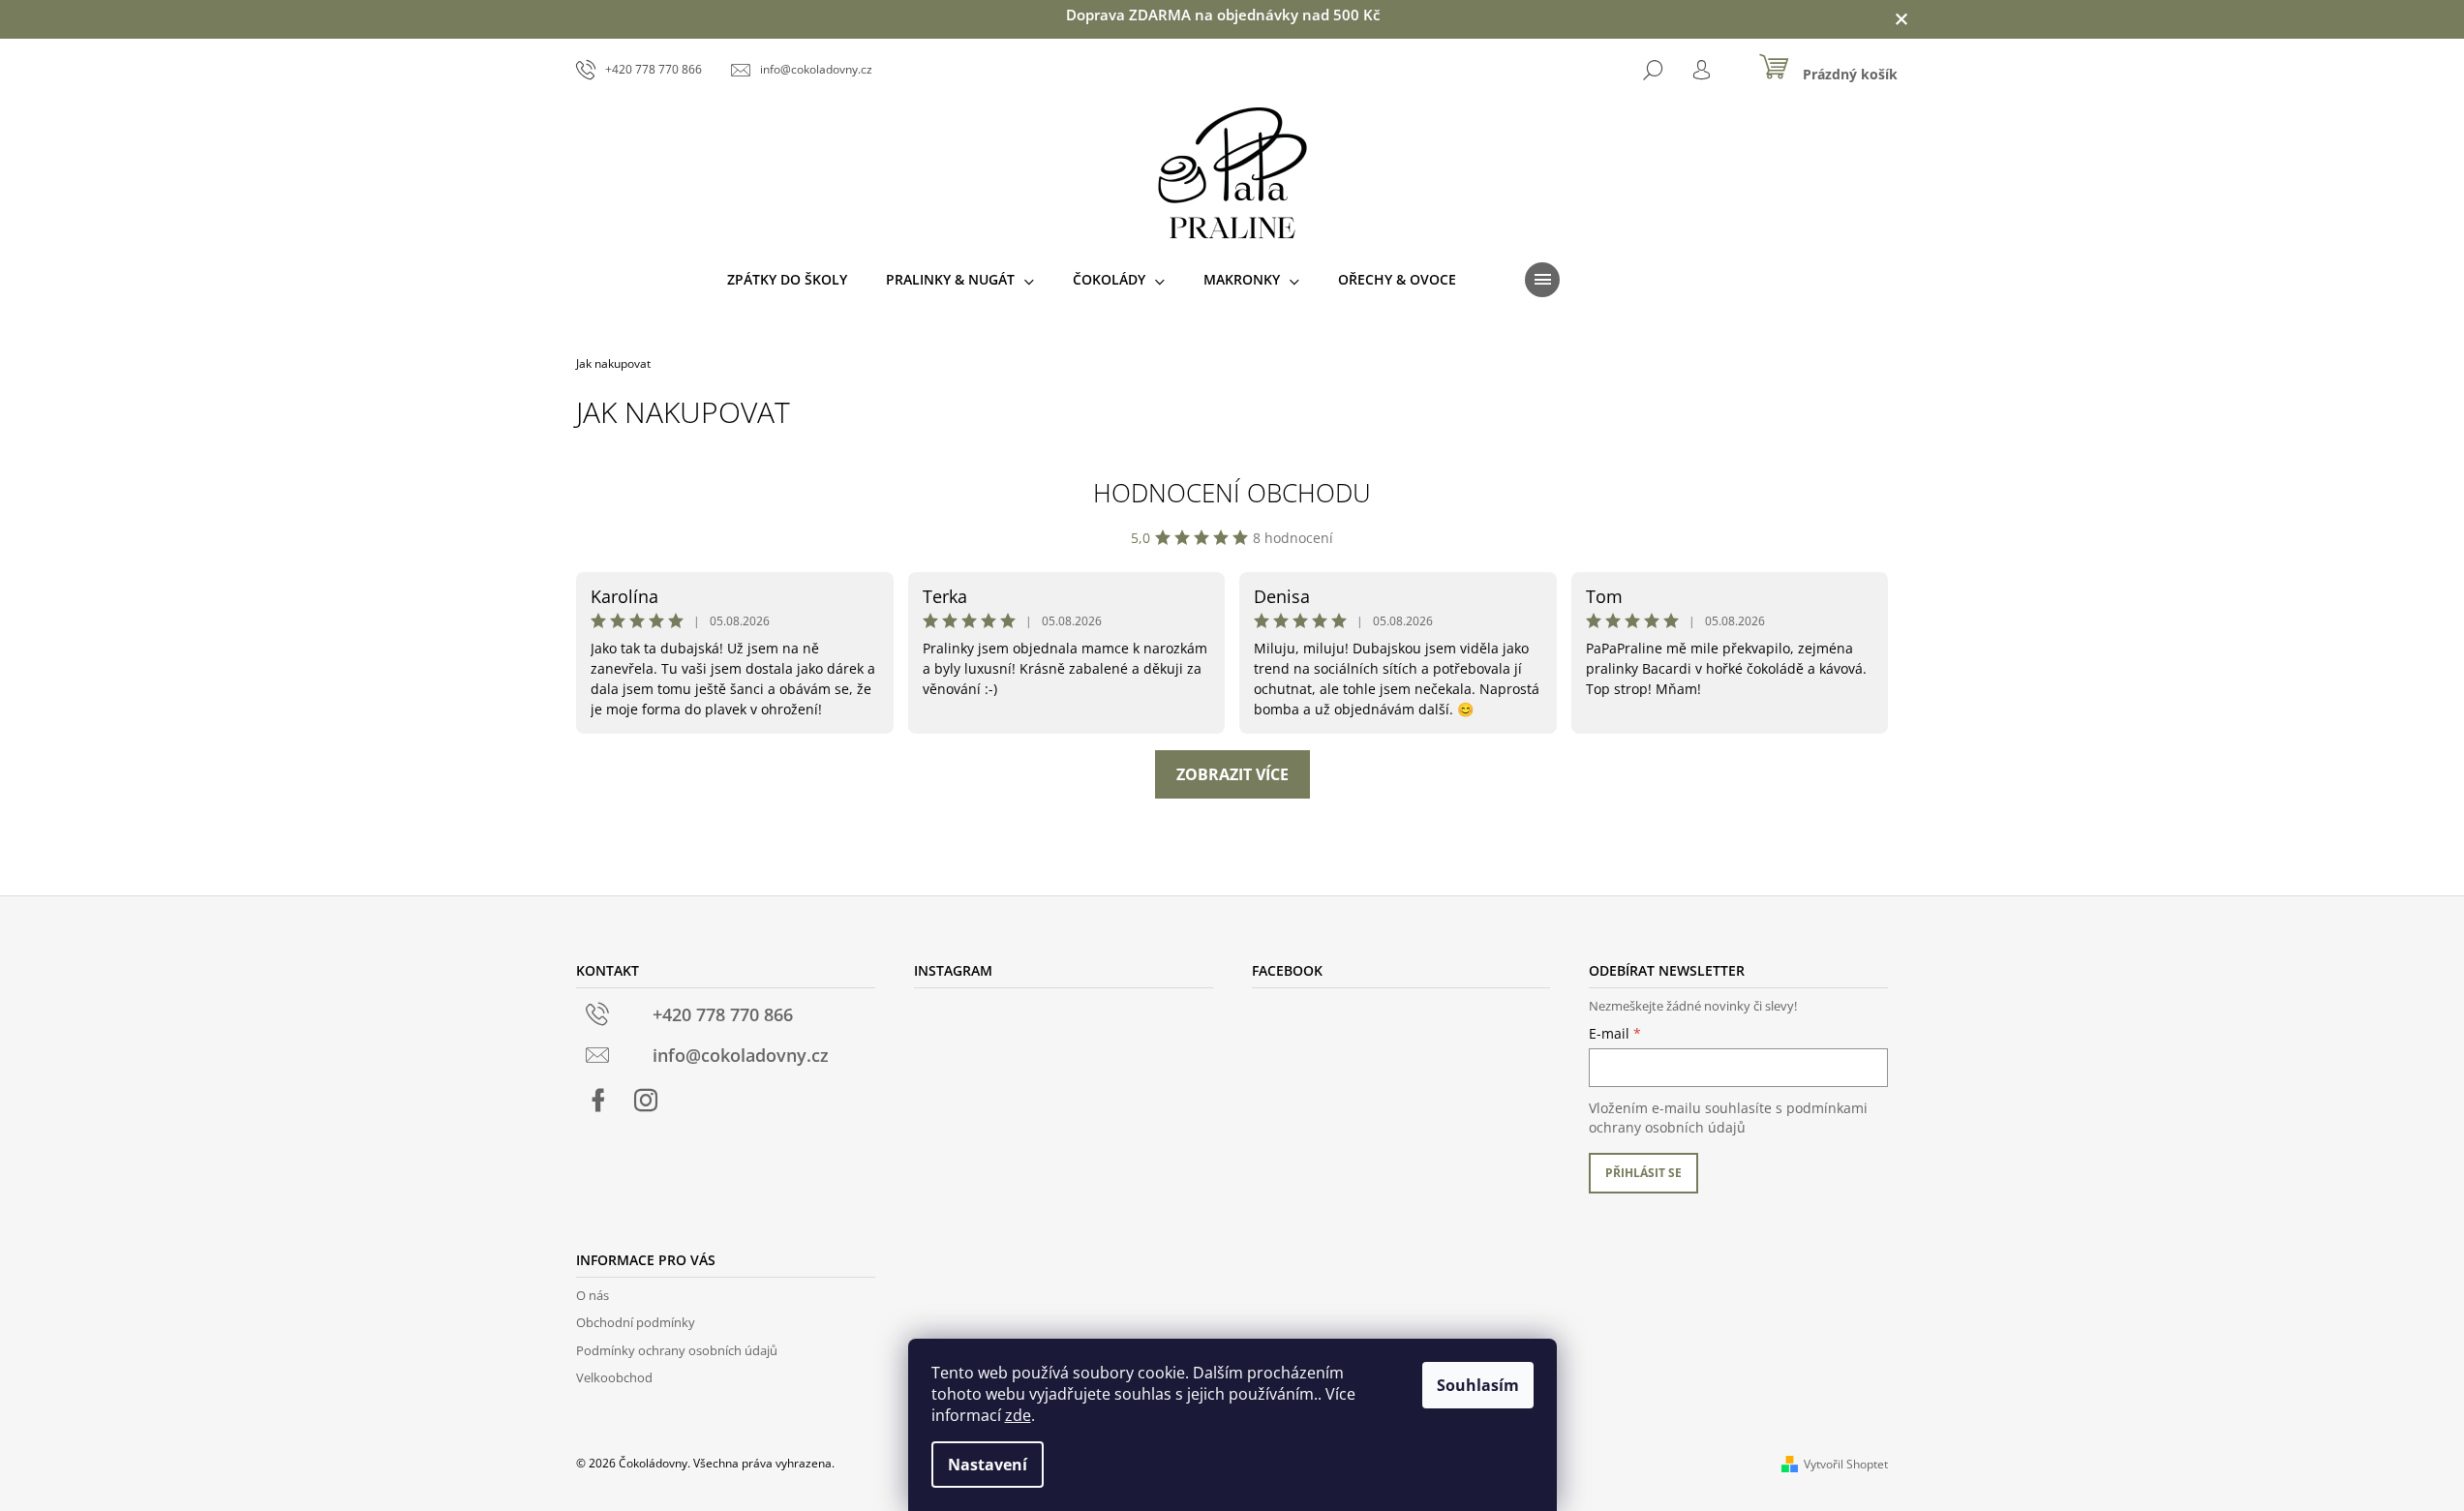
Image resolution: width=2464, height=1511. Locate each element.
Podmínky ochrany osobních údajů (677, 1350)
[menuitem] (787, 280)
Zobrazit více (1232, 774)
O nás (593, 1295)
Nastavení (988, 1465)
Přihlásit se (1643, 1173)
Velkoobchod (614, 1377)
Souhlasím (1478, 1385)
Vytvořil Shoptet (1846, 1464)
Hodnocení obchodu (1232, 493)
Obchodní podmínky (636, 1322)
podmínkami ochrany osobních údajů (1728, 1118)
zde (1018, 1415)
